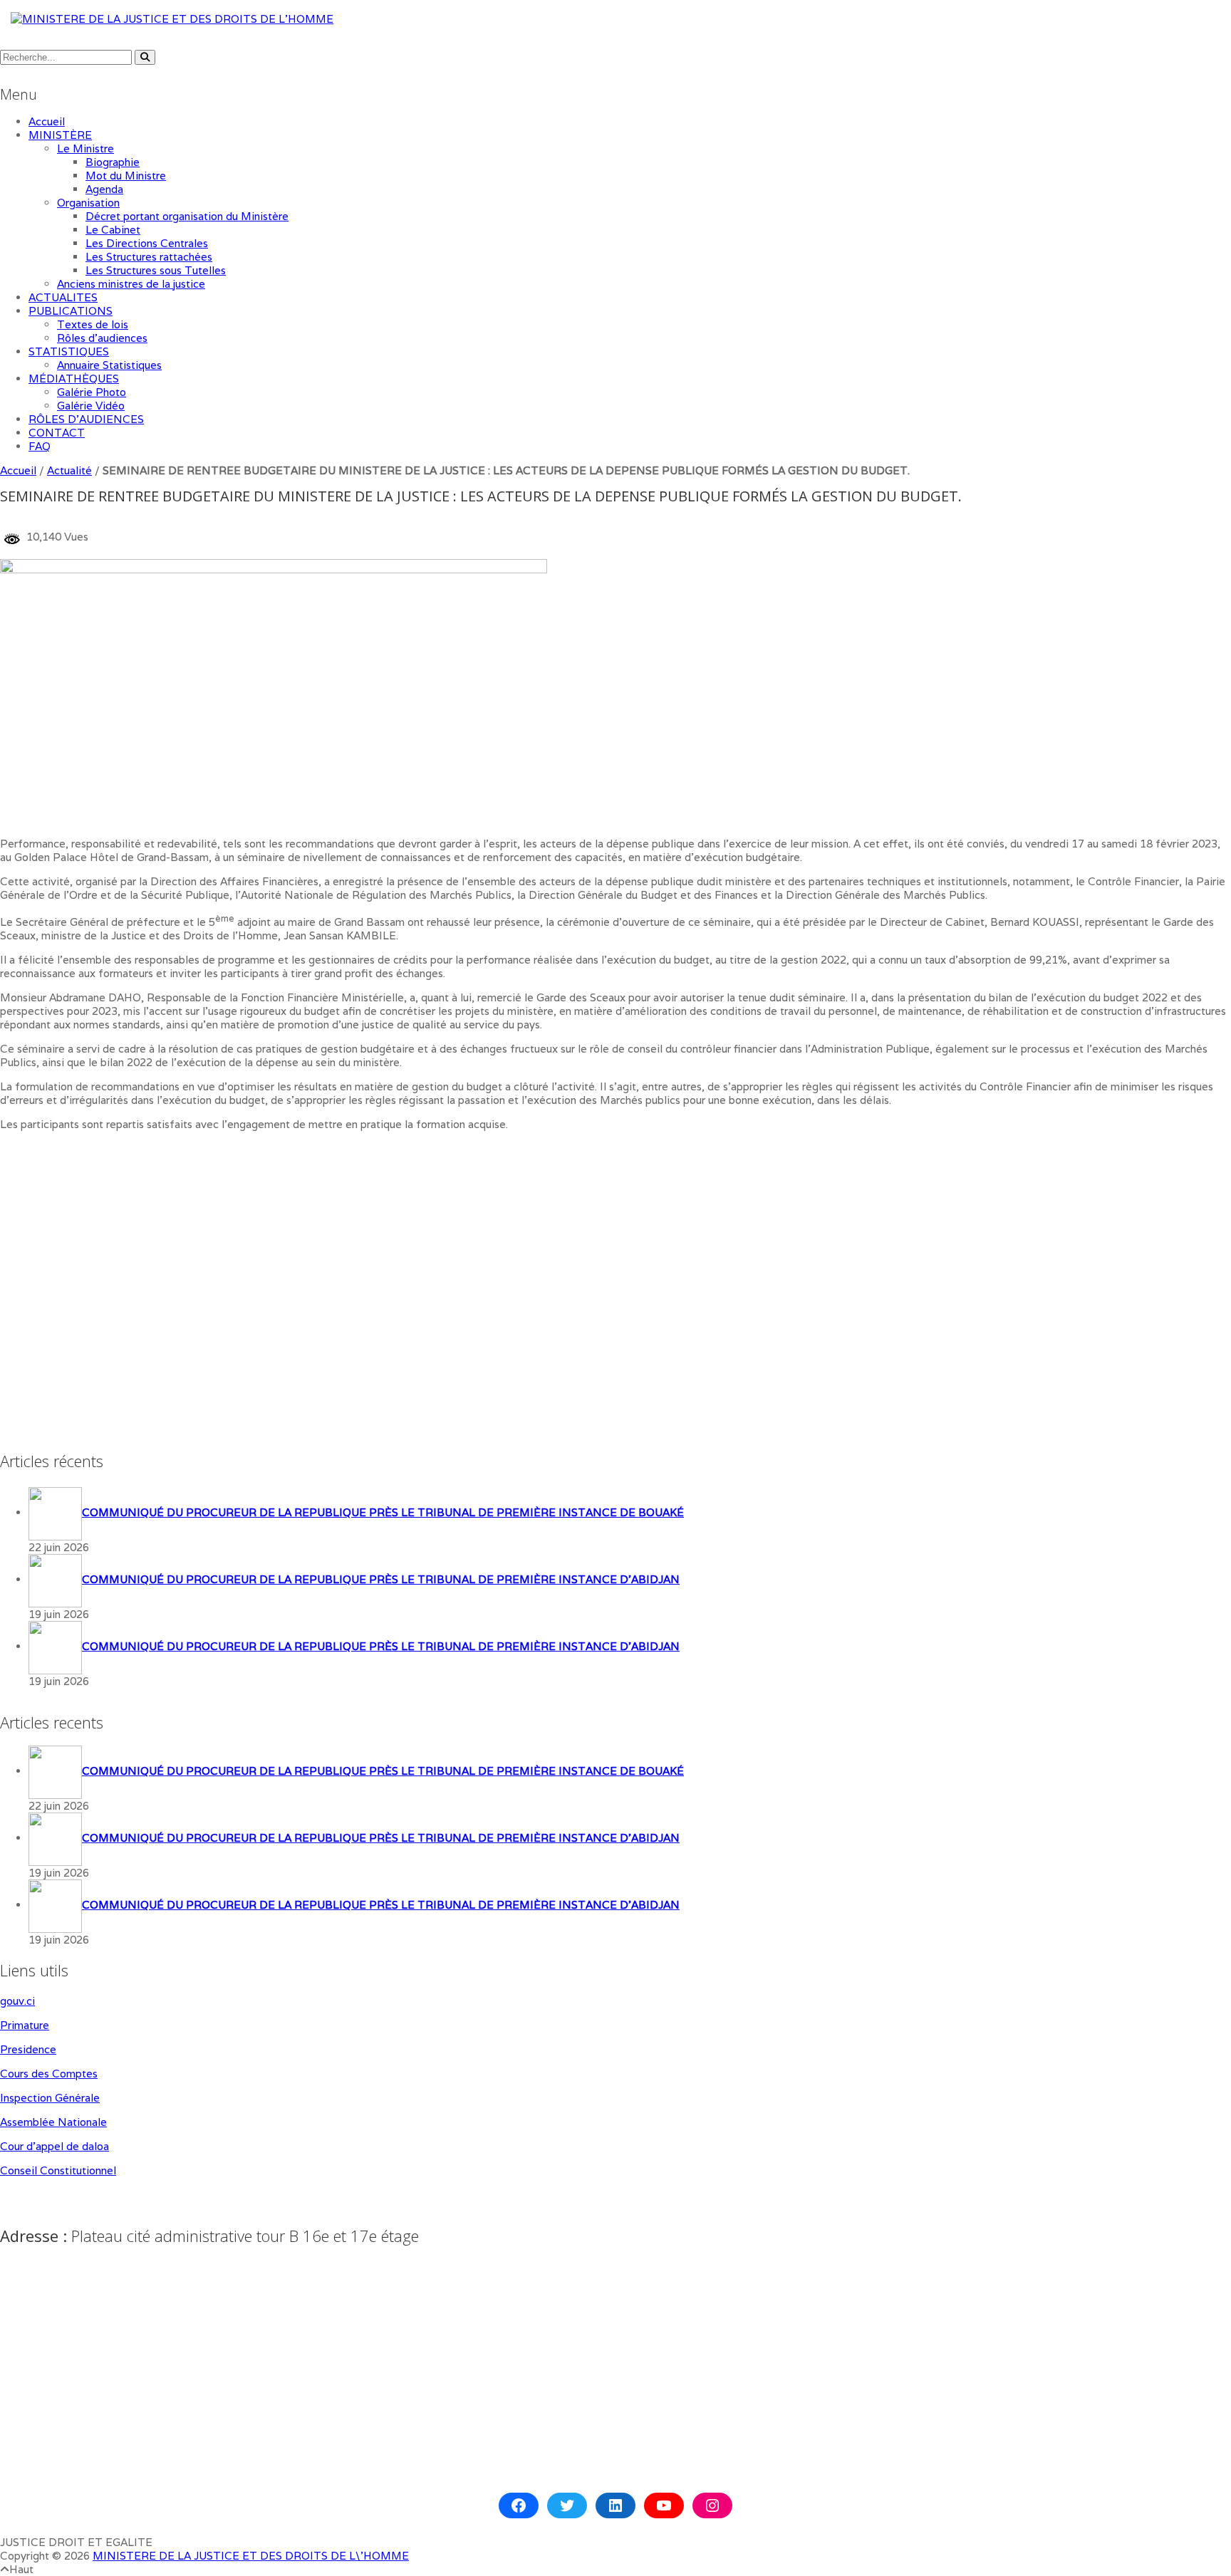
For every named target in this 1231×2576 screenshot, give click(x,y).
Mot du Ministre (126, 176)
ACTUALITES (63, 297)
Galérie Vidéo (91, 406)
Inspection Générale (50, 2098)
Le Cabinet (113, 230)
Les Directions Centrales (147, 243)
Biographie (113, 162)
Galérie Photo (92, 392)
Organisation (88, 203)
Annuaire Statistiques (109, 365)
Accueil (47, 121)
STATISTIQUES (69, 351)
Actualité (69, 470)
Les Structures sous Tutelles (156, 270)
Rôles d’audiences (102, 338)
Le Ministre (85, 148)
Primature (25, 2025)
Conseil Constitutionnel (58, 2170)
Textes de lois (93, 324)
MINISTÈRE (60, 135)
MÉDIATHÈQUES (74, 379)
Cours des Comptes (49, 2074)
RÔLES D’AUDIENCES (86, 419)
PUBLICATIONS (71, 311)
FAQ (40, 446)
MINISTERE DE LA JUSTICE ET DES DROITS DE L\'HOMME (251, 2556)
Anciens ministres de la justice (131, 284)
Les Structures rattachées (149, 257)
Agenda (104, 189)
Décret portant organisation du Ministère (187, 216)
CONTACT (57, 433)
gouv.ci (17, 2001)
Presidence (28, 2049)
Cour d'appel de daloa (54, 2146)
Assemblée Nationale (53, 2122)
